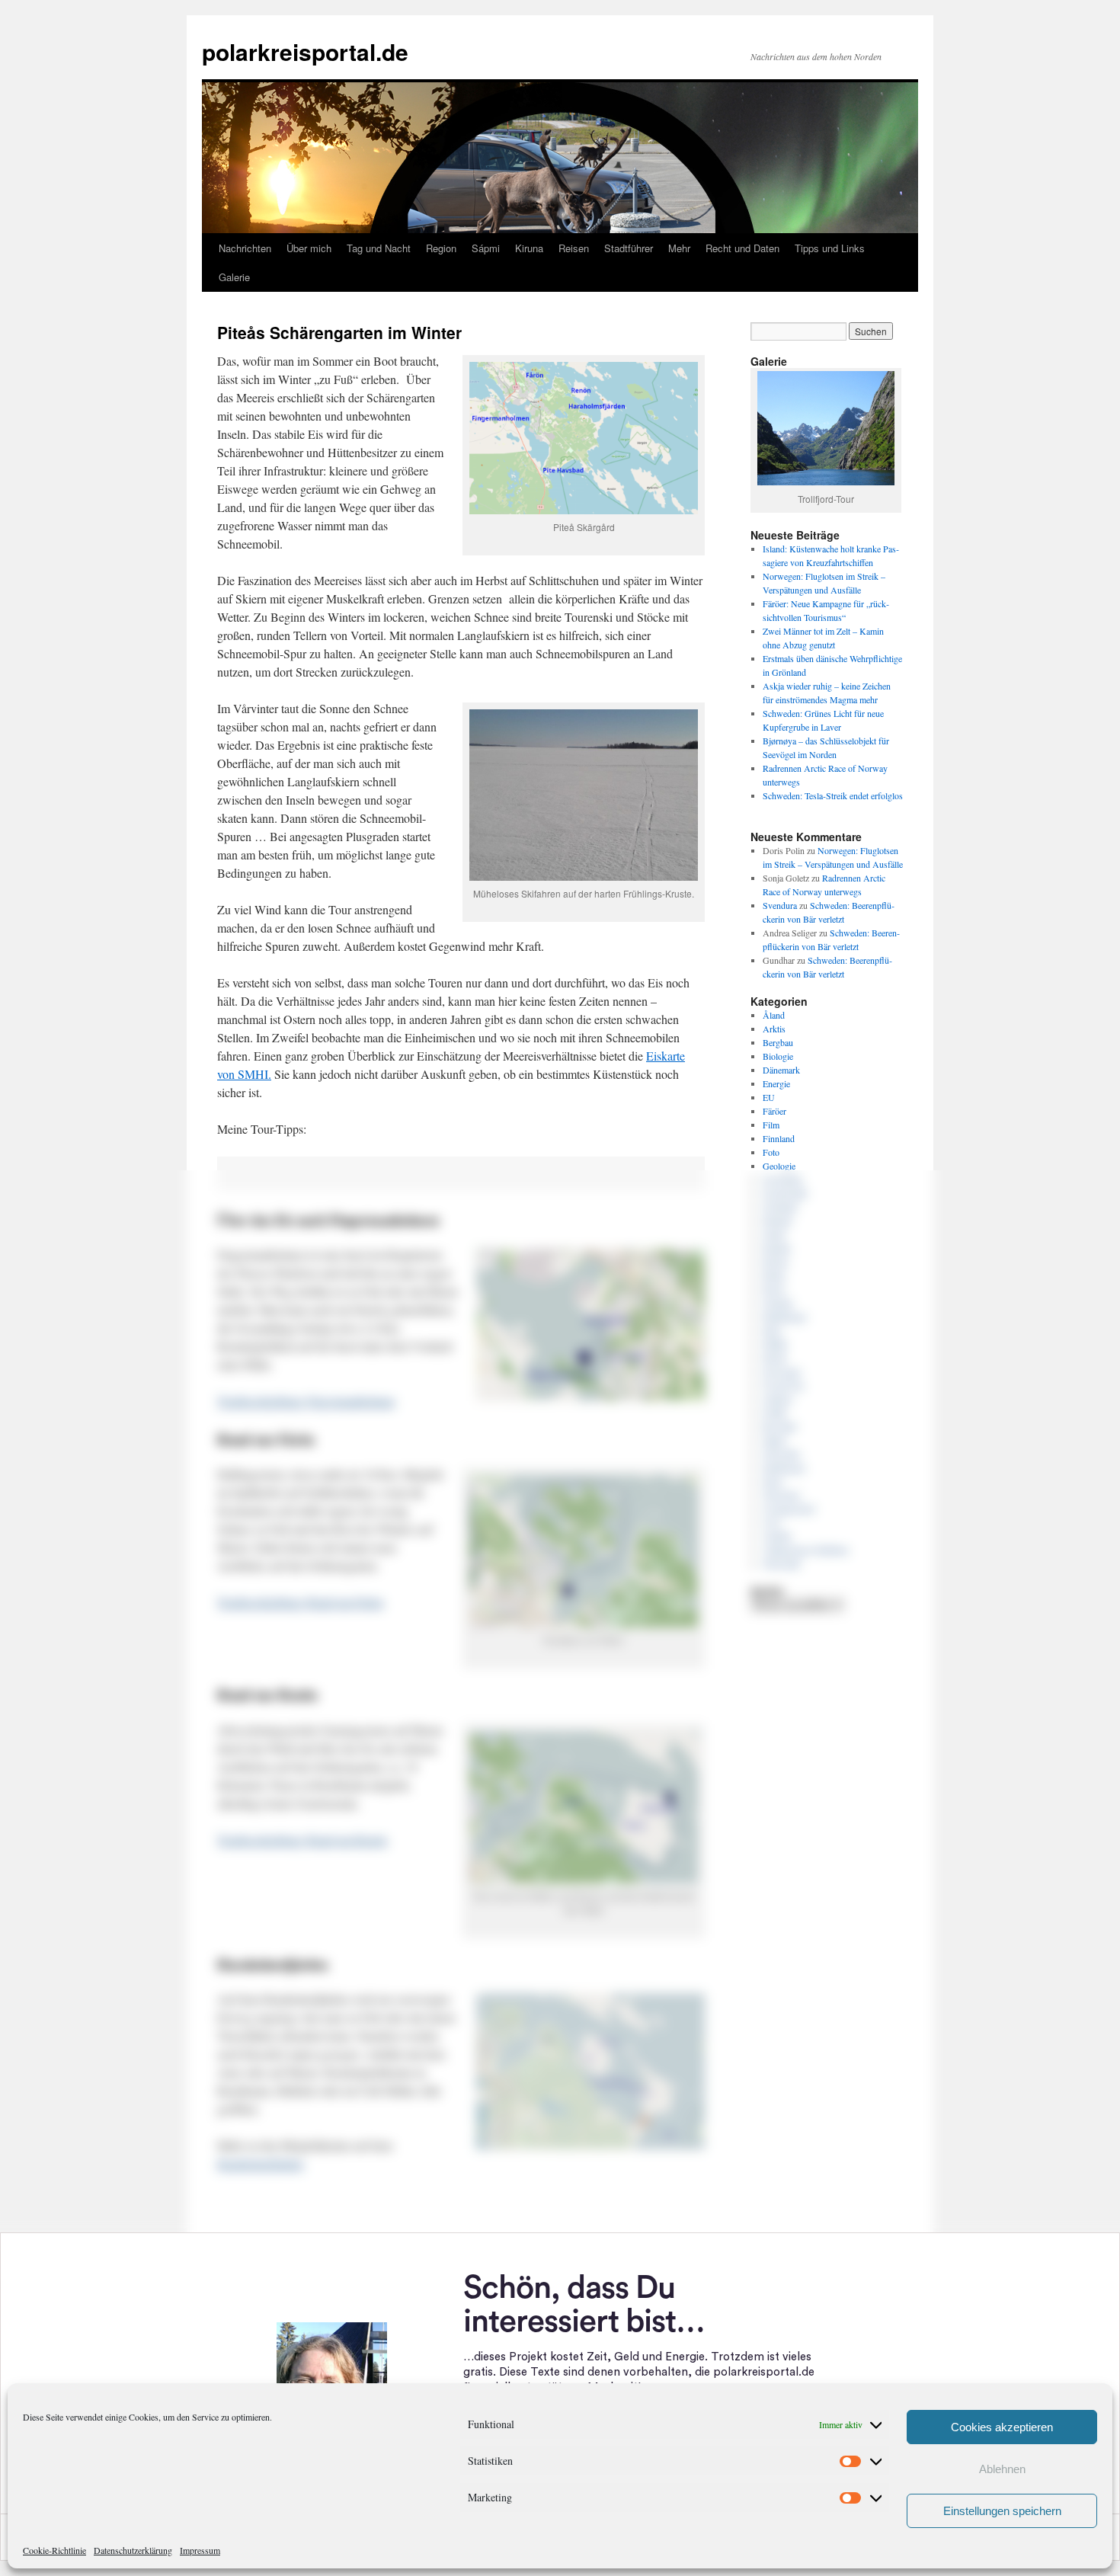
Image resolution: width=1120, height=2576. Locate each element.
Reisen (574, 248)
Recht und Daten (742, 248)
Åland (774, 1015)
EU (769, 1097)
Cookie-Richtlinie (54, 2550)
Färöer (774, 1111)
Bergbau (778, 1042)
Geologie (779, 1166)
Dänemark (781, 1070)
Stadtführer (629, 248)
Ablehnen (1002, 2469)
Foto (771, 1152)
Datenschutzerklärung (133, 2550)
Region (441, 248)
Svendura (780, 905)
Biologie (778, 1056)
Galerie (234, 277)
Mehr (679, 248)
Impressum (200, 2550)
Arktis (774, 1029)
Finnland (779, 1138)
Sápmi (486, 248)
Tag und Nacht (379, 248)
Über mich (309, 248)
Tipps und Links (830, 248)
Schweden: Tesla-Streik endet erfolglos (833, 795)
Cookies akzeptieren (1002, 2427)
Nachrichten (245, 248)
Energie (776, 1083)
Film (771, 1125)
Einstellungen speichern (1002, 2511)
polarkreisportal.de (305, 51)
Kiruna (529, 248)
